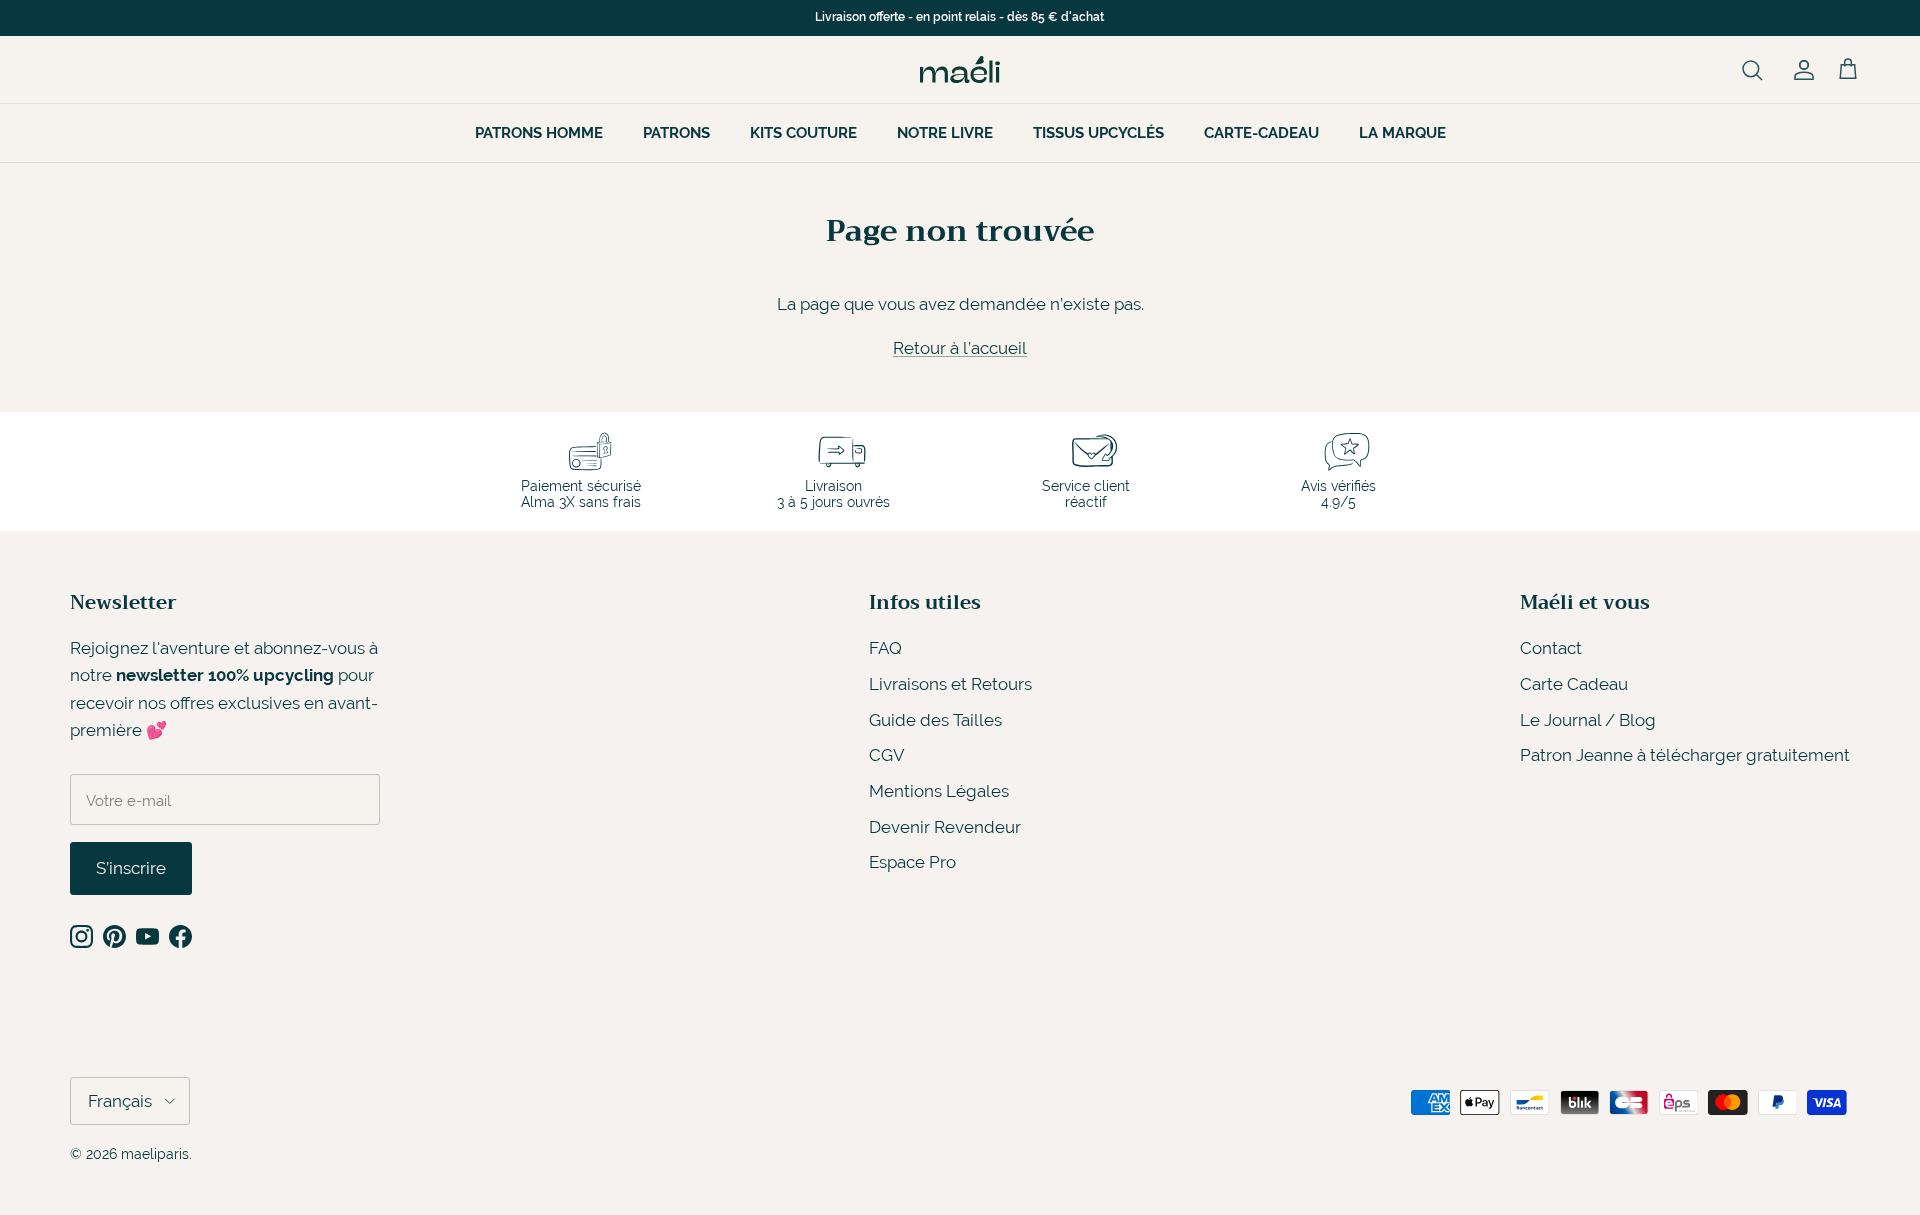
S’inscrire (131, 868)
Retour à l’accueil (960, 348)
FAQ (885, 648)
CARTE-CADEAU (1261, 132)
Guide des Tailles (935, 720)
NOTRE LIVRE (945, 132)
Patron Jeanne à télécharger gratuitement (1685, 755)
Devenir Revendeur (945, 827)
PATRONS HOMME (539, 132)
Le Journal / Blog (1588, 720)
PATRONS (676, 132)
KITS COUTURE (803, 132)
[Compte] (1800, 69)
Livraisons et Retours (950, 684)
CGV (887, 755)
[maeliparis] (960, 69)
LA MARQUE (1402, 132)
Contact (1551, 648)
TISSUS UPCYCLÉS (1098, 132)
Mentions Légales (939, 791)
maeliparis (155, 1154)
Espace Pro (912, 862)
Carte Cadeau (1574, 684)
